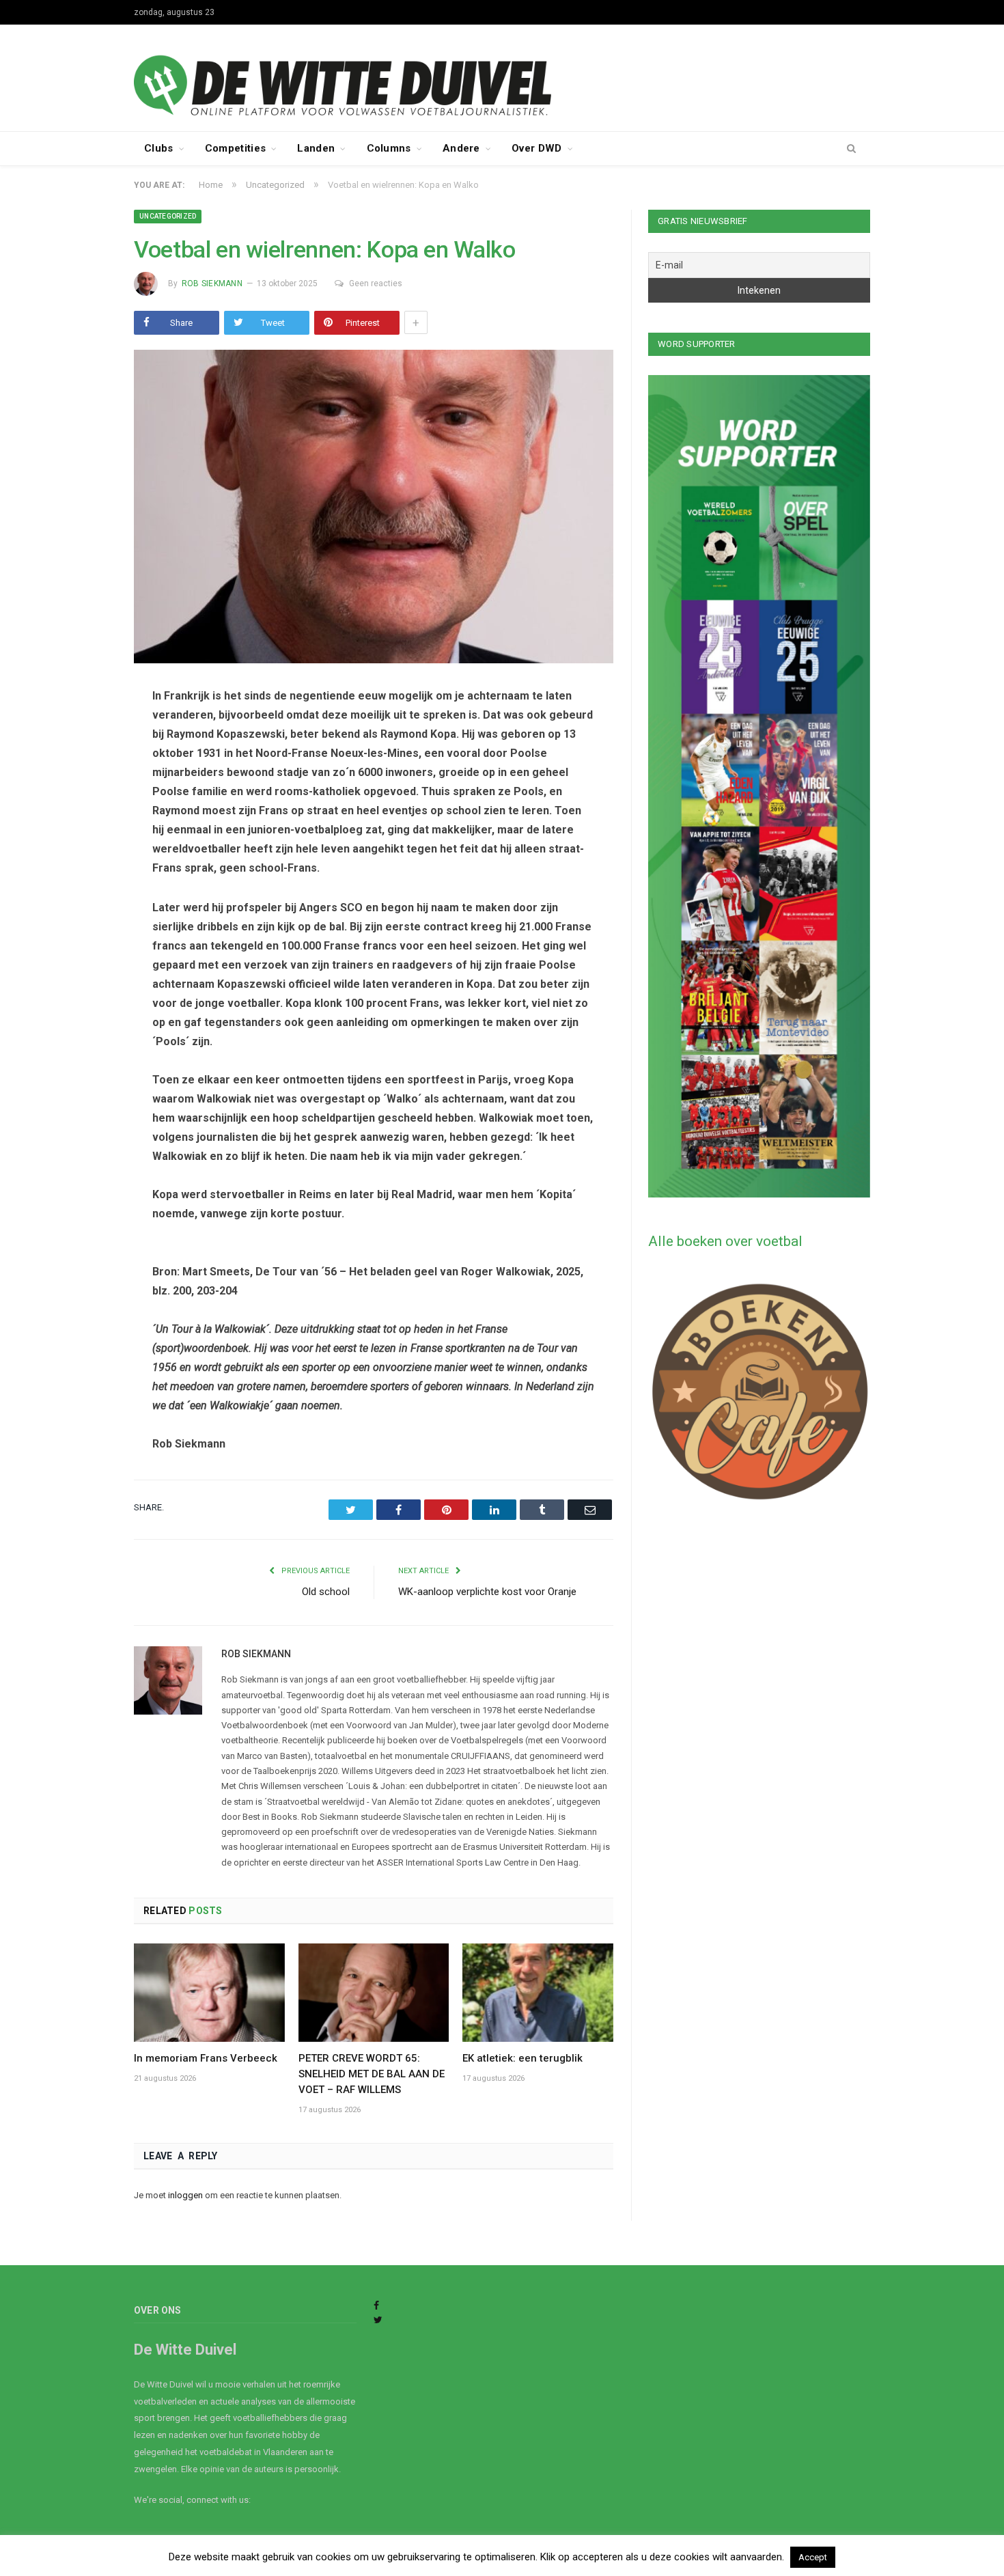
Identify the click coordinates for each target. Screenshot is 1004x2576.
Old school (326, 1592)
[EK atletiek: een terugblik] (538, 1993)
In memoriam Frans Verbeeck (206, 2058)
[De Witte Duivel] (502, 76)
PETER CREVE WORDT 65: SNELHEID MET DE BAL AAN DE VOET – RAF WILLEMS (372, 2074)
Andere (461, 148)
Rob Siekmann (212, 283)
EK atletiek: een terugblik (522, 2058)
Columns (389, 148)
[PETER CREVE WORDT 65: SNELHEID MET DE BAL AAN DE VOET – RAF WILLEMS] (374, 1993)
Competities (235, 148)
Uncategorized (168, 216)
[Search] (851, 149)
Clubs (159, 148)
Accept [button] (813, 2557)
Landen (316, 148)
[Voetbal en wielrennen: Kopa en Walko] (374, 509)
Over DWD (536, 148)
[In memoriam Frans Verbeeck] (209, 1993)
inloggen (185, 2195)
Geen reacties (376, 283)
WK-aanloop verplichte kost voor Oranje (487, 1592)
